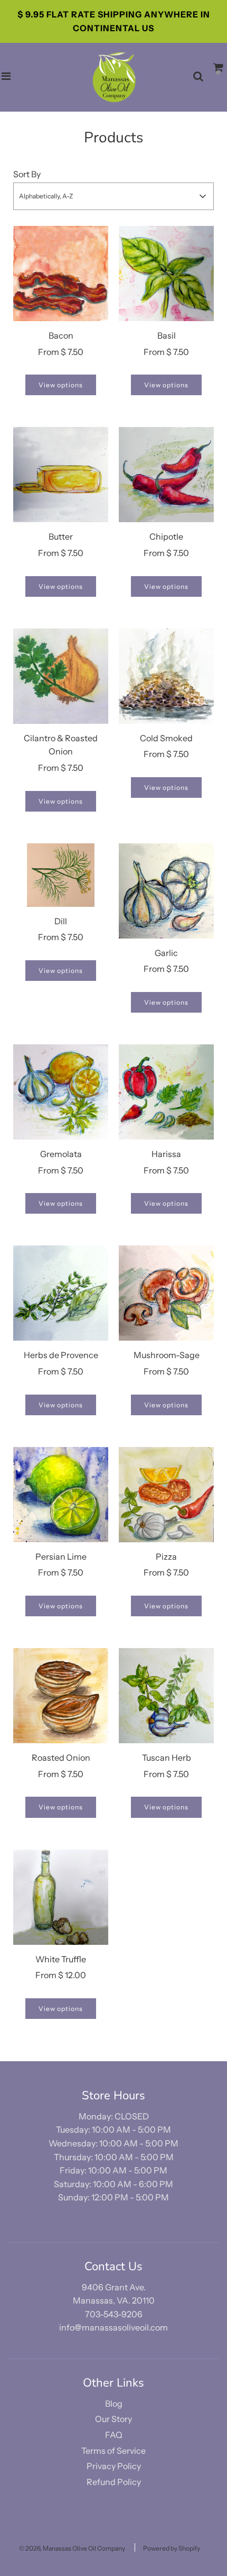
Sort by (27, 174)
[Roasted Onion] (61, 1696)
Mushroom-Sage (167, 1355)
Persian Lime (61, 1556)
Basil (167, 335)
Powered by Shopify (172, 2548)
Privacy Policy (114, 2466)
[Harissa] (166, 1092)
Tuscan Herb (167, 1758)
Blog (114, 2404)
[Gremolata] (61, 1092)
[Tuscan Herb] (166, 1696)
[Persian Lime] (61, 1495)
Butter (61, 536)
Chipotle (166, 536)
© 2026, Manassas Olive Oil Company (72, 2548)
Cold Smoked (166, 738)
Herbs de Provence (61, 1355)
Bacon (61, 335)
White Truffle (61, 1959)
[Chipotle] (166, 475)
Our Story (113, 2419)
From (61, 352)
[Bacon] (61, 274)
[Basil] (166, 274)
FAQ (114, 2435)
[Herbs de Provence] (61, 1293)
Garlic (166, 953)
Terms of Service (113, 2451)
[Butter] (61, 475)
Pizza (166, 1556)
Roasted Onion (61, 1758)
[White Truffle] (61, 1897)
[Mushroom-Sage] (166, 1293)
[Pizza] (166, 1495)
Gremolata (61, 1154)
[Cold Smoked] (166, 676)
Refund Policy (114, 2482)
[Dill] (61, 875)
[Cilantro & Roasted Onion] (61, 676)
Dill (61, 921)
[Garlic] (166, 891)
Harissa (166, 1154)
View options (61, 385)
